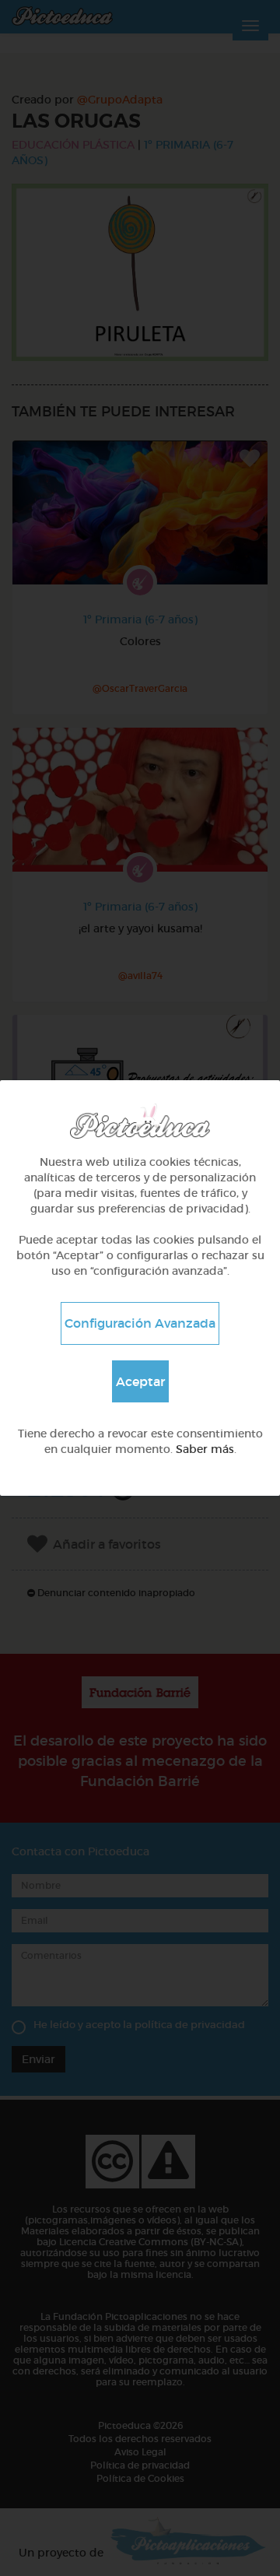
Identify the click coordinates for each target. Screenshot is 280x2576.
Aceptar (140, 1381)
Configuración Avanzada (140, 1323)
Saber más (205, 1449)
